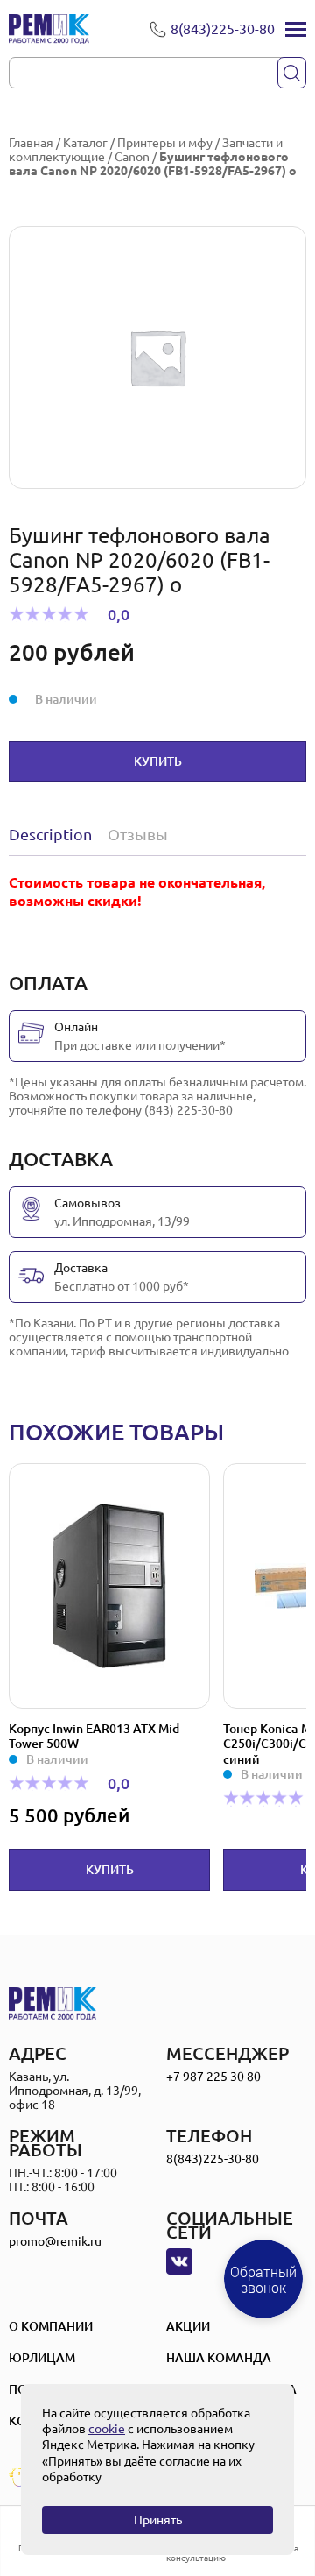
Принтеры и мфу (165, 143)
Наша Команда (219, 2358)
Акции (188, 2326)
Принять (158, 2520)
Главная (31, 143)
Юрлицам (42, 2358)
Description (50, 834)
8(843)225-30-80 (213, 2159)
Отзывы (138, 834)
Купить (158, 761)
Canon (132, 157)
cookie (107, 2429)
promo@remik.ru (55, 2241)
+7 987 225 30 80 (213, 2077)
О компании (51, 2326)
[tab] (54, 834)
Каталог (85, 143)
